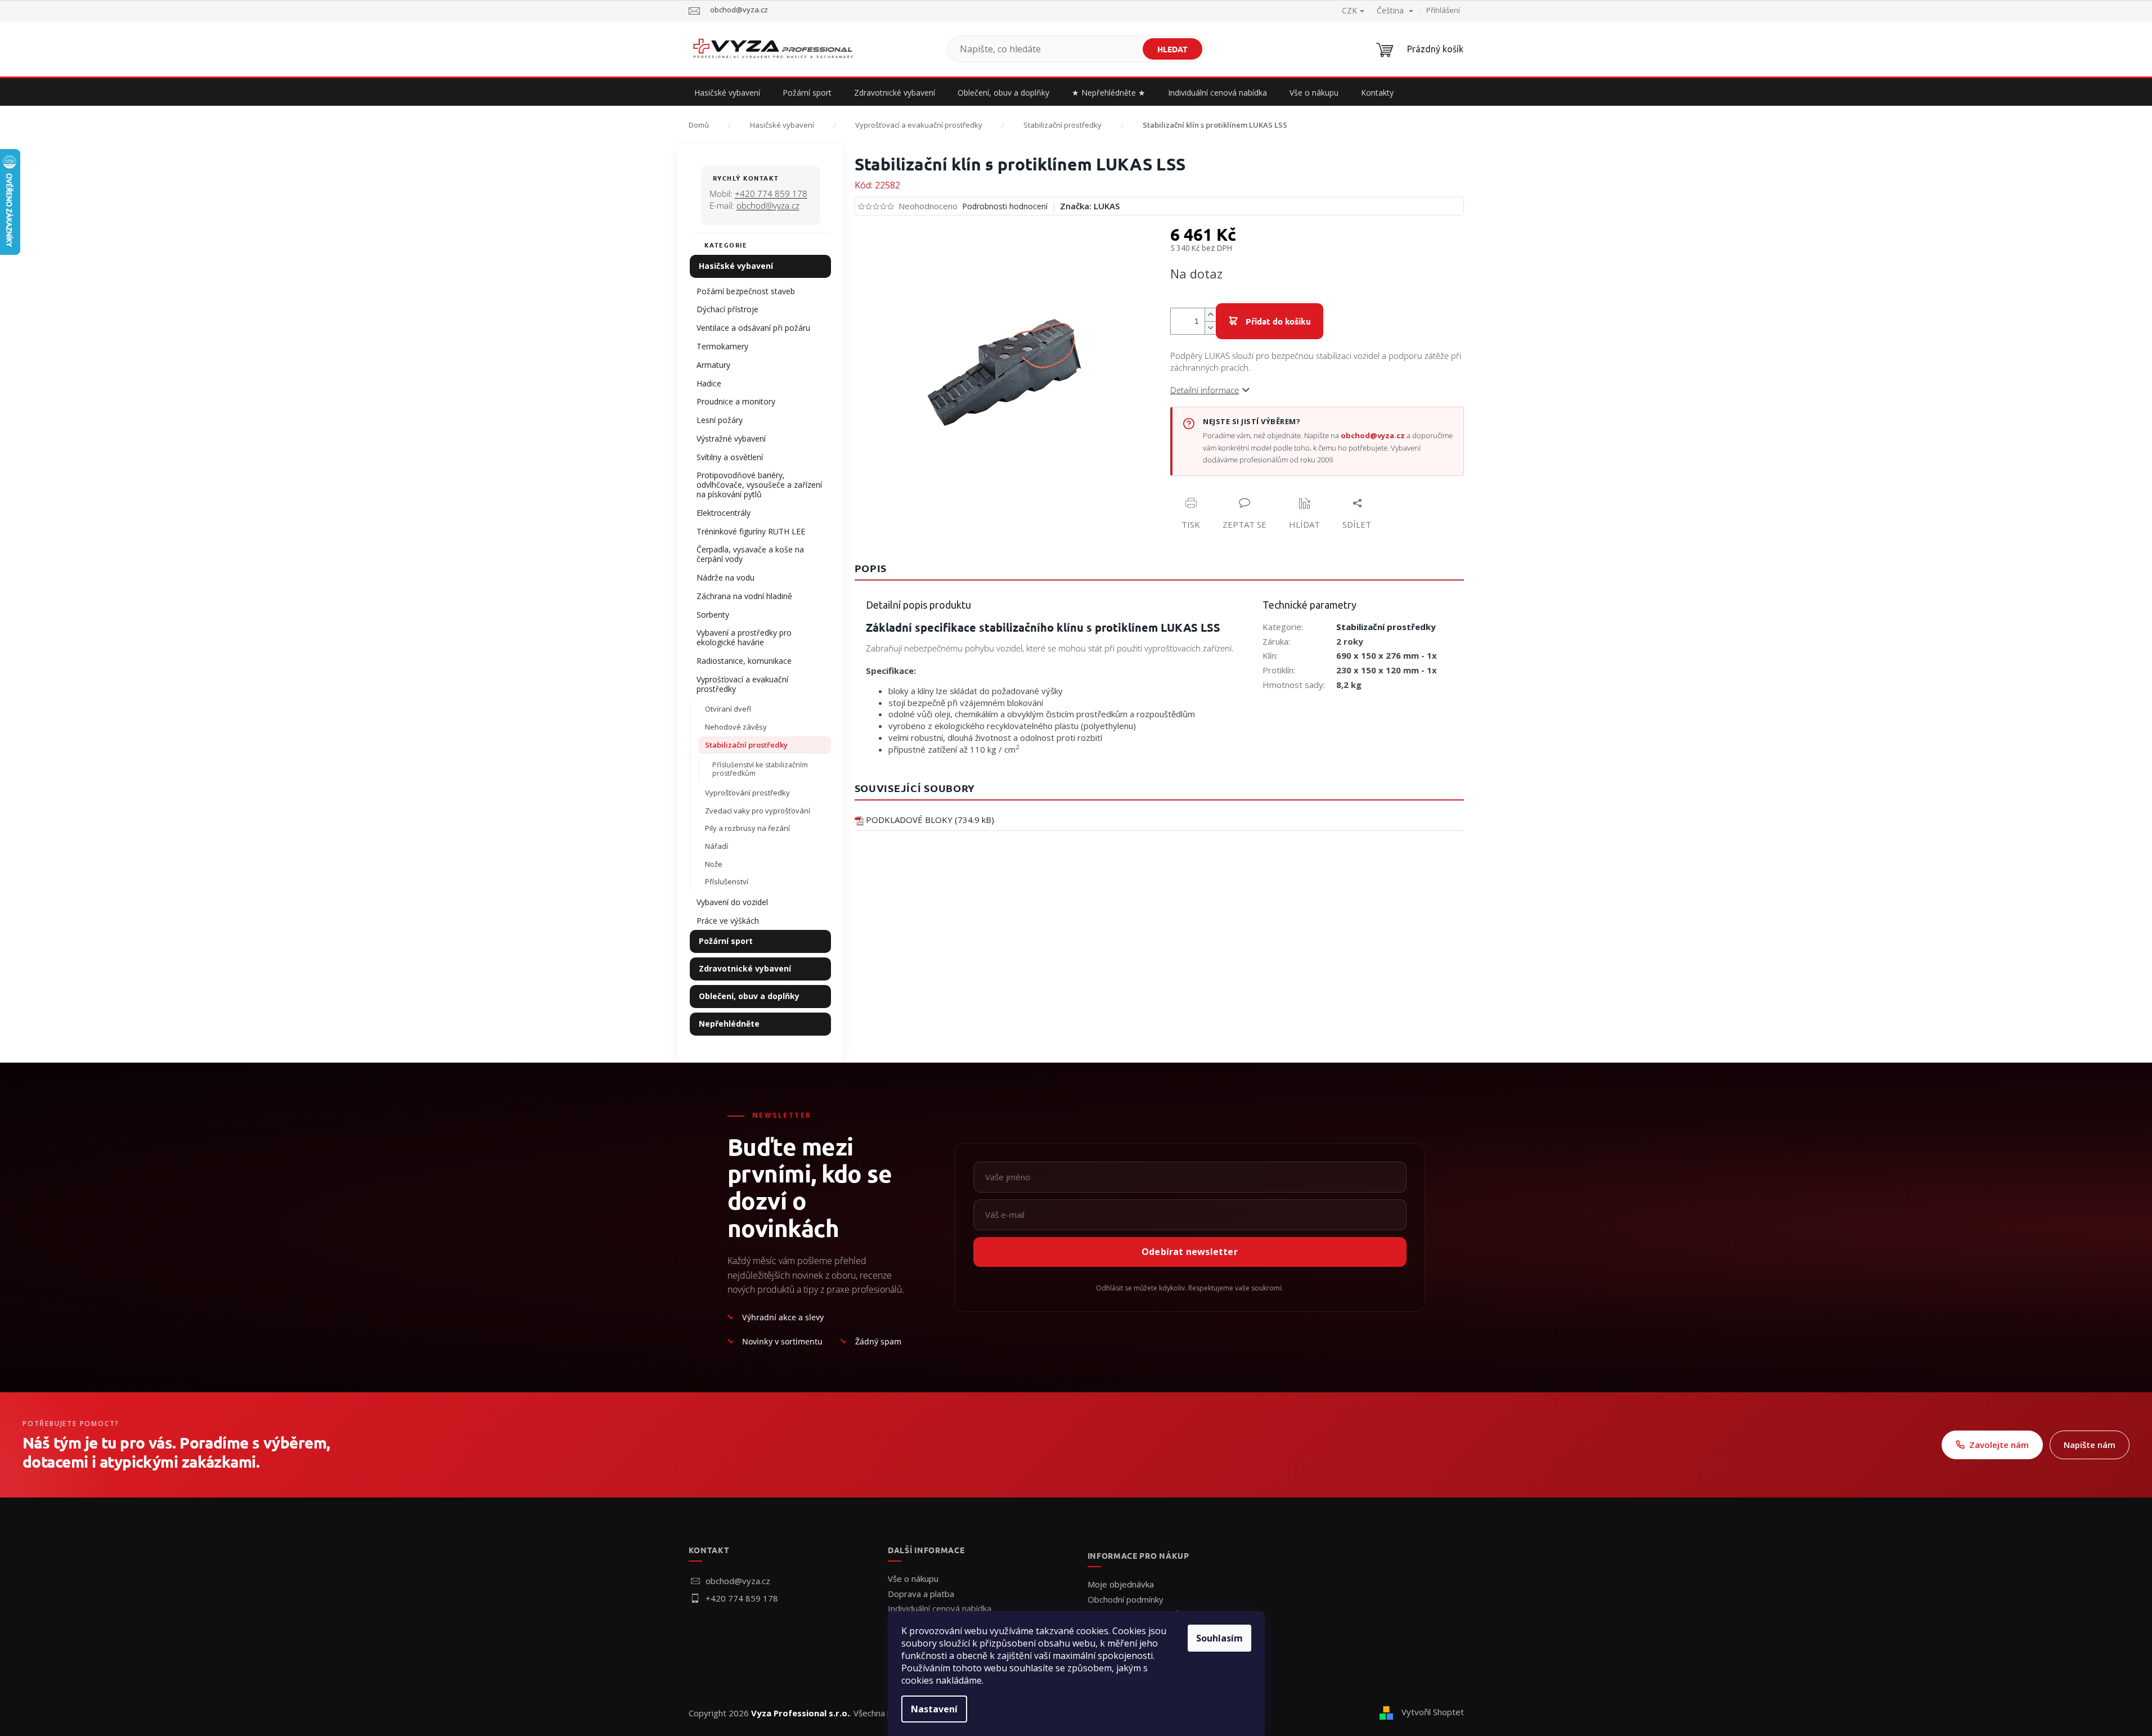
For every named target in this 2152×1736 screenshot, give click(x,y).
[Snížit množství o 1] (1210, 328)
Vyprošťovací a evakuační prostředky (742, 684)
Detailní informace (1205, 390)
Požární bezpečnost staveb (746, 291)
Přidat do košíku (1278, 321)
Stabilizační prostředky (746, 745)
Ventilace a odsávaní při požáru (753, 328)
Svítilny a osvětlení (730, 457)
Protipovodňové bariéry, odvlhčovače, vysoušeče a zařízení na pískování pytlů (759, 485)
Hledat (1172, 49)
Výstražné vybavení (731, 439)
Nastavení (934, 1709)
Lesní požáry (720, 420)
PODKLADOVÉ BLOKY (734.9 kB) (930, 820)
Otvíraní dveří (728, 709)
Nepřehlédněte (729, 1024)
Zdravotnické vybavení (745, 968)
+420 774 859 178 (771, 194)
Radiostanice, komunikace (744, 661)
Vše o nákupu (913, 1578)
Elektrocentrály (724, 513)
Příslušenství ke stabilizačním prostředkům (760, 769)
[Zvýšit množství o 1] (1210, 315)
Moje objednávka (1121, 1584)
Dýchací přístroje (727, 309)
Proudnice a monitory (736, 401)
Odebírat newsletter (1190, 1252)
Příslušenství (727, 882)
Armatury (713, 365)
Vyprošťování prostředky (747, 793)
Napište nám (2090, 1445)
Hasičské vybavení (736, 266)
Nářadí (716, 846)
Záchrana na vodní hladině (744, 596)
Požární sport (726, 941)
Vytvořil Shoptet (1433, 1712)
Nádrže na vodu (725, 577)
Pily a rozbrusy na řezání (747, 828)
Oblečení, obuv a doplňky (749, 996)
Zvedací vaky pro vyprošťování (758, 811)
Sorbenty (713, 615)
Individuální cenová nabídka (940, 1608)
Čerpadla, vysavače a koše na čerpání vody (750, 554)
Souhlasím (1219, 1638)
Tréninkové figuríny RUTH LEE (751, 531)
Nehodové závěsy (736, 727)
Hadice (709, 383)
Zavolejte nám (1999, 1445)
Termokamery (722, 346)
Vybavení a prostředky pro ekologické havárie (744, 637)
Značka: (1090, 206)
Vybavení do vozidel (732, 902)
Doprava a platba (921, 1594)
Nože (714, 864)
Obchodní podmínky (1126, 1599)
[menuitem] (727, 93)
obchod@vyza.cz (768, 205)
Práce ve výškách (728, 921)
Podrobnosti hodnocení (1005, 206)
